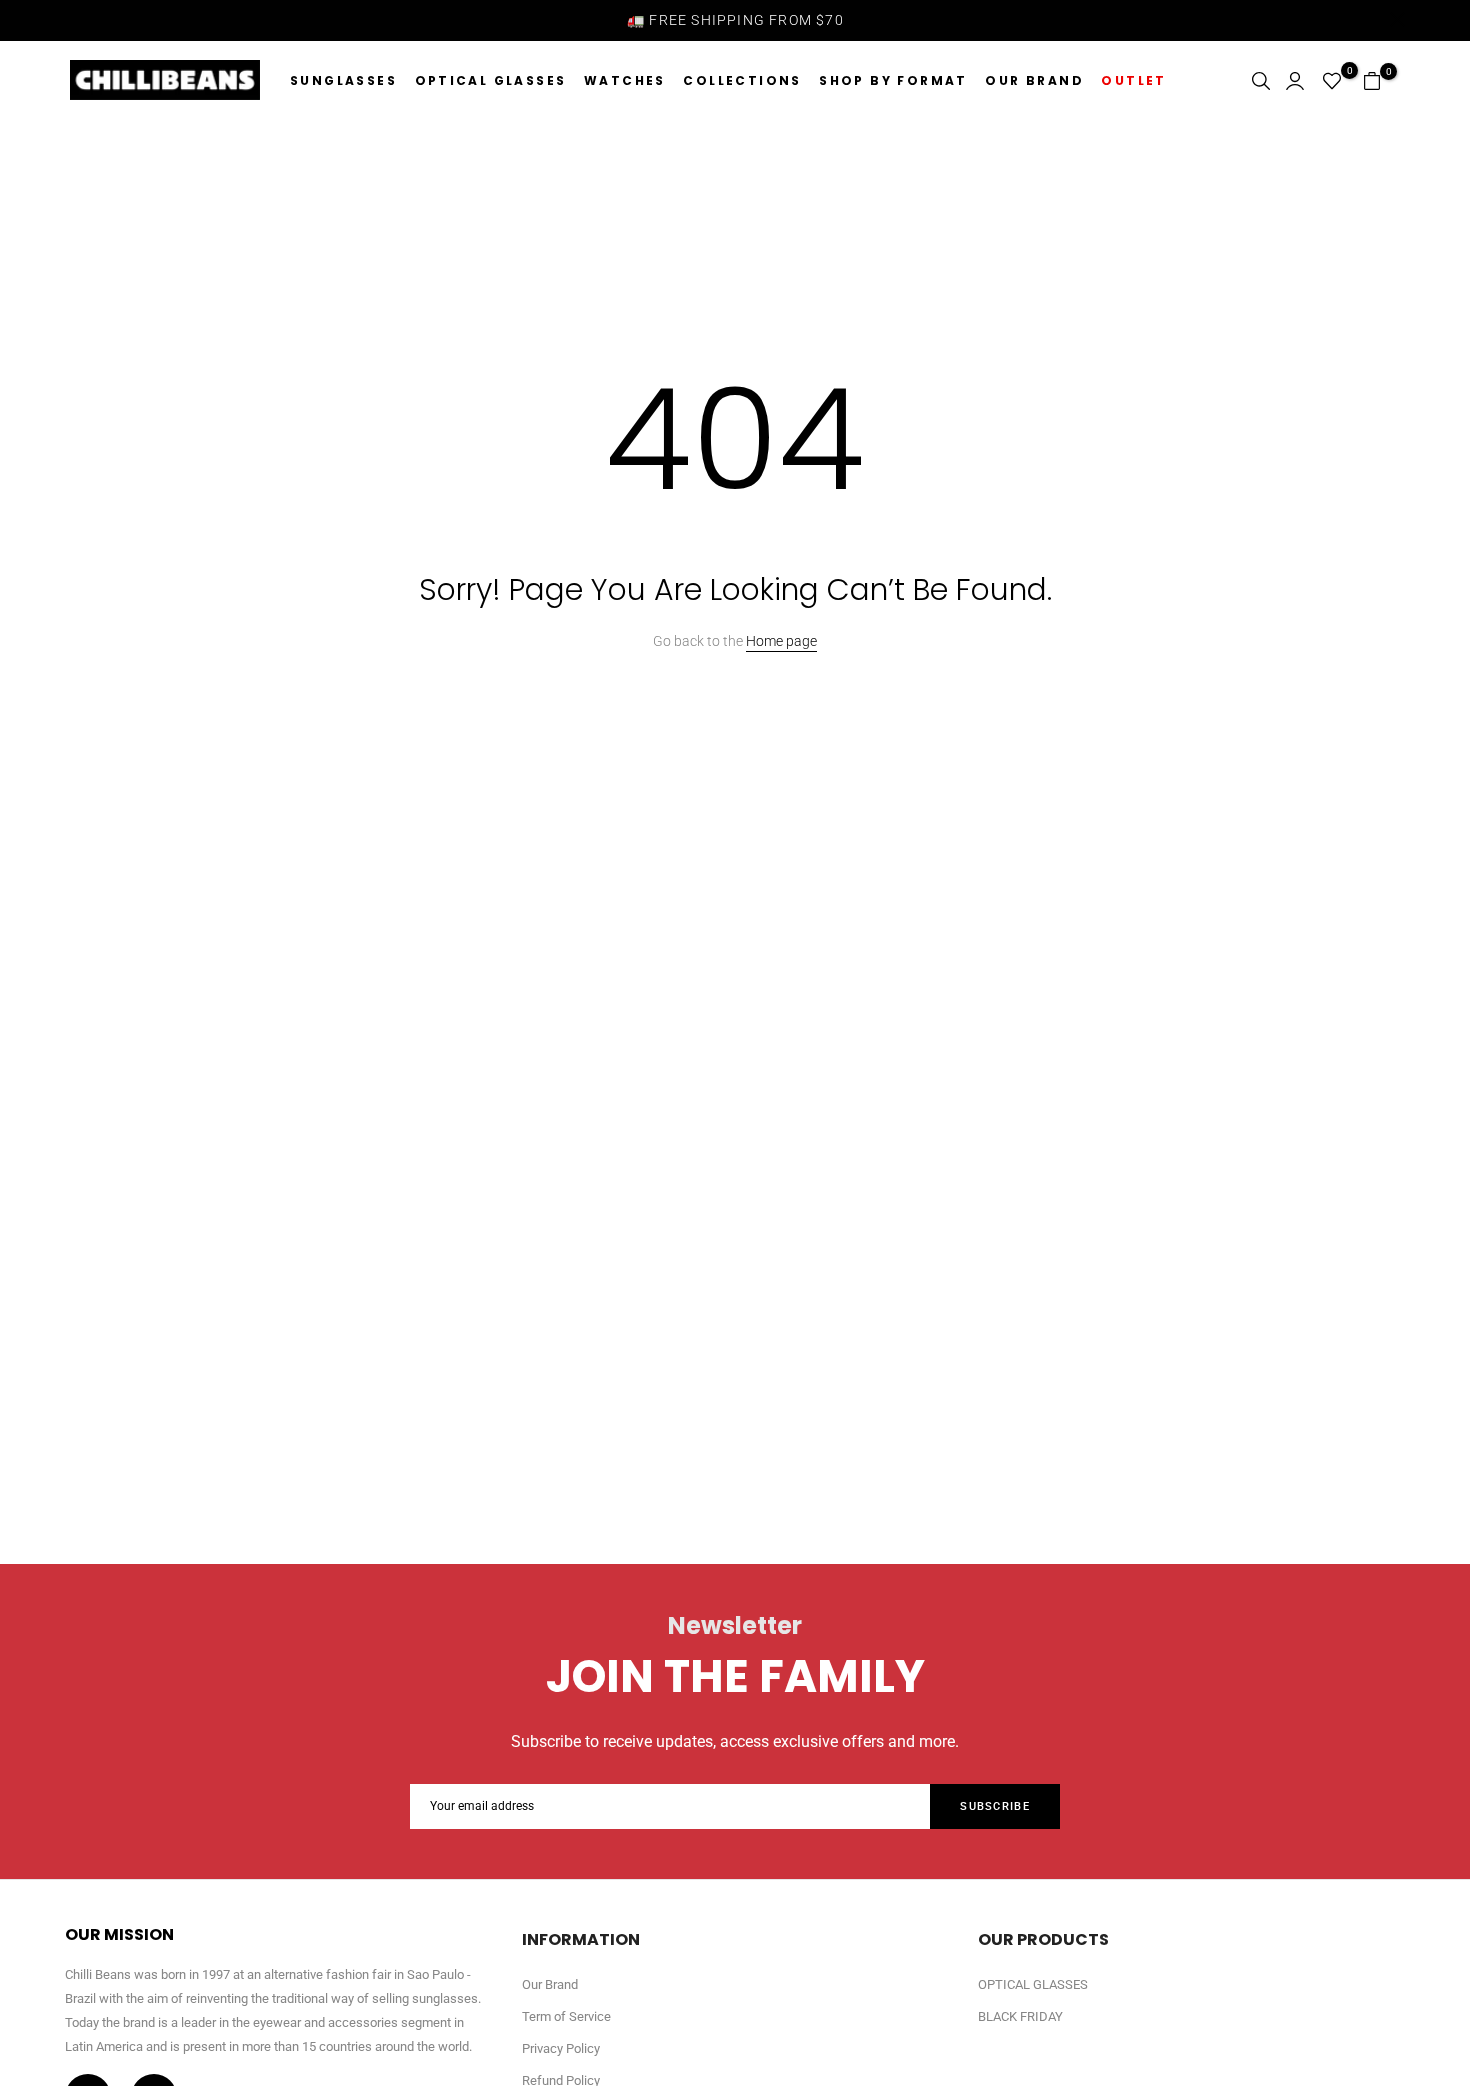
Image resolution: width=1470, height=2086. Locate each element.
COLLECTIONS (742, 80)
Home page (781, 641)
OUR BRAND (1034, 80)
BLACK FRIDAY (1020, 2016)
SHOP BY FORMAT (893, 80)
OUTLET (1133, 80)
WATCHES (625, 80)
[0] (1332, 81)
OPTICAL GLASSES (491, 80)
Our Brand (550, 1984)
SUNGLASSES (343, 80)
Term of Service (566, 2016)
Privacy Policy (561, 2048)
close (72, 19)
